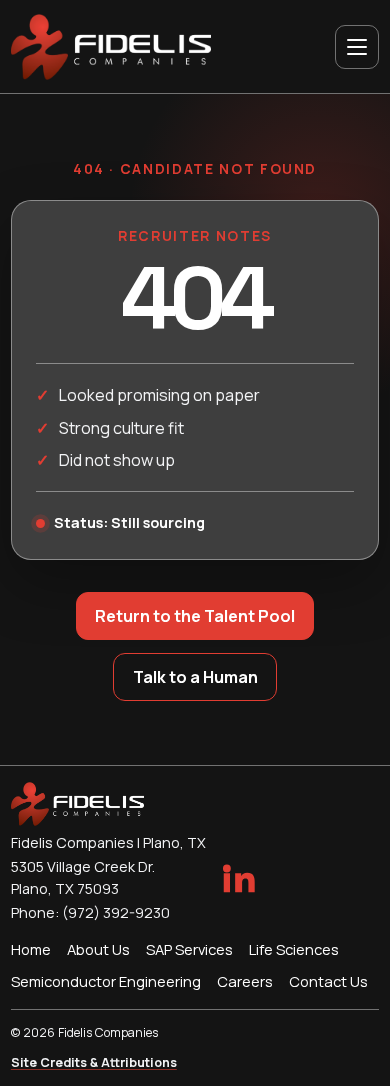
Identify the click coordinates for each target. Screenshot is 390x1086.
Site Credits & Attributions (94, 1062)
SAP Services (189, 949)
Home (31, 949)
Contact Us (328, 981)
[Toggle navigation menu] (357, 47)
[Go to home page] (111, 47)
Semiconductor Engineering (106, 981)
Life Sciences (294, 949)
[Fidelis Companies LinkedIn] (238, 878)
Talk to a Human (195, 677)
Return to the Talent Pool (195, 616)
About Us (98, 949)
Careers (245, 981)
